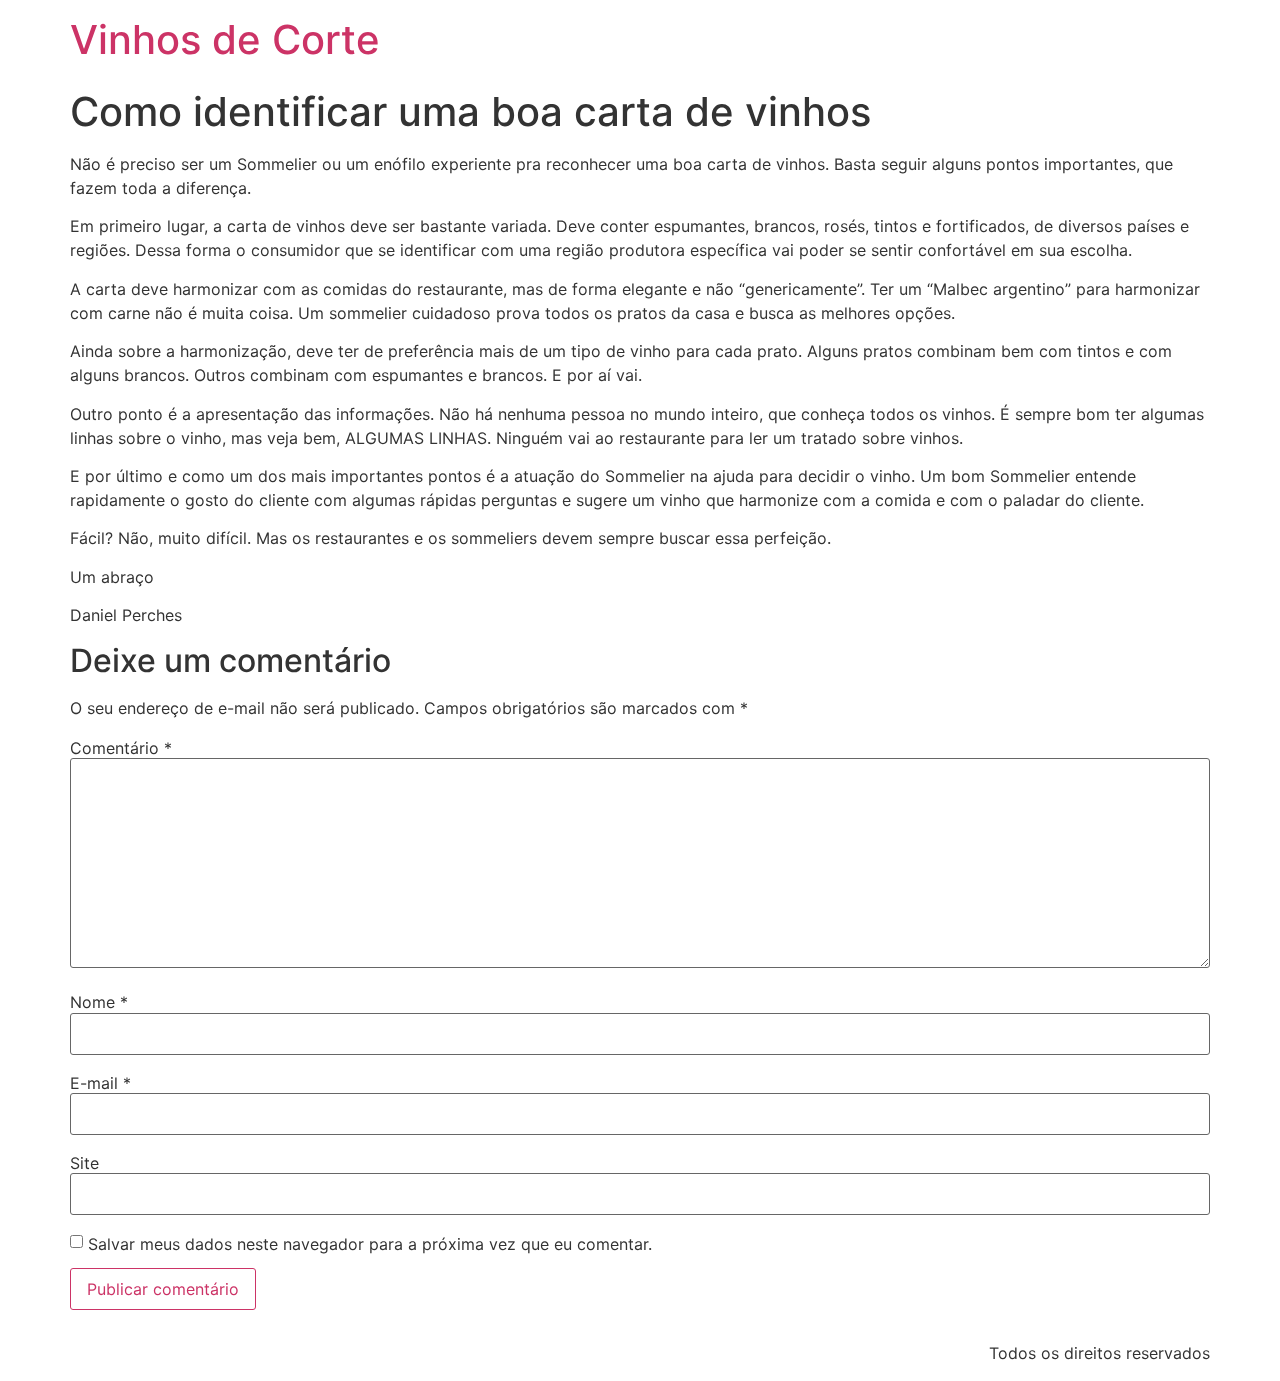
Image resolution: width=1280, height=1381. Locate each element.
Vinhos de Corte (225, 39)
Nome (99, 1002)
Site (84, 1163)
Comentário (121, 748)
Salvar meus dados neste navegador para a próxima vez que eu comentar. (370, 1244)
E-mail (100, 1083)
